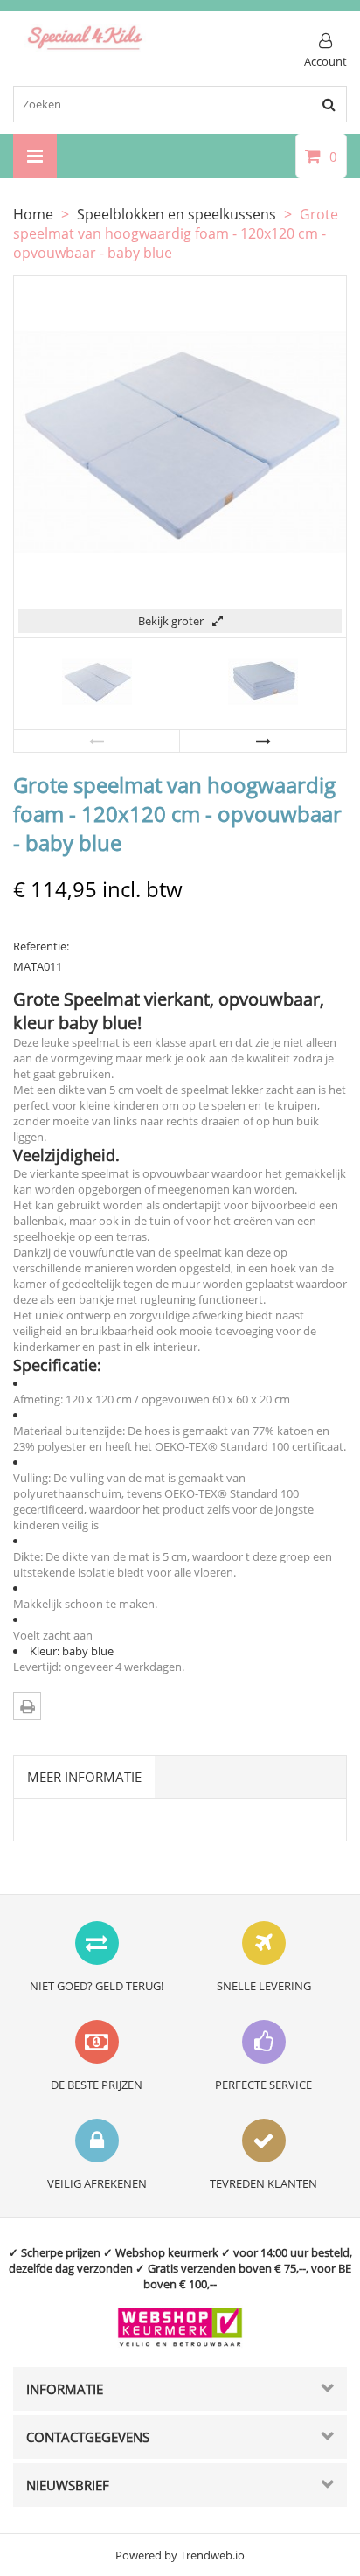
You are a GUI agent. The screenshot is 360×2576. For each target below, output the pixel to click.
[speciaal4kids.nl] (85, 47)
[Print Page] (27, 1706)
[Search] (329, 104)
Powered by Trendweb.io (180, 2555)
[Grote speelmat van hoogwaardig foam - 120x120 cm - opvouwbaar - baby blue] (97, 713)
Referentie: (41, 946)
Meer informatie (84, 1777)
